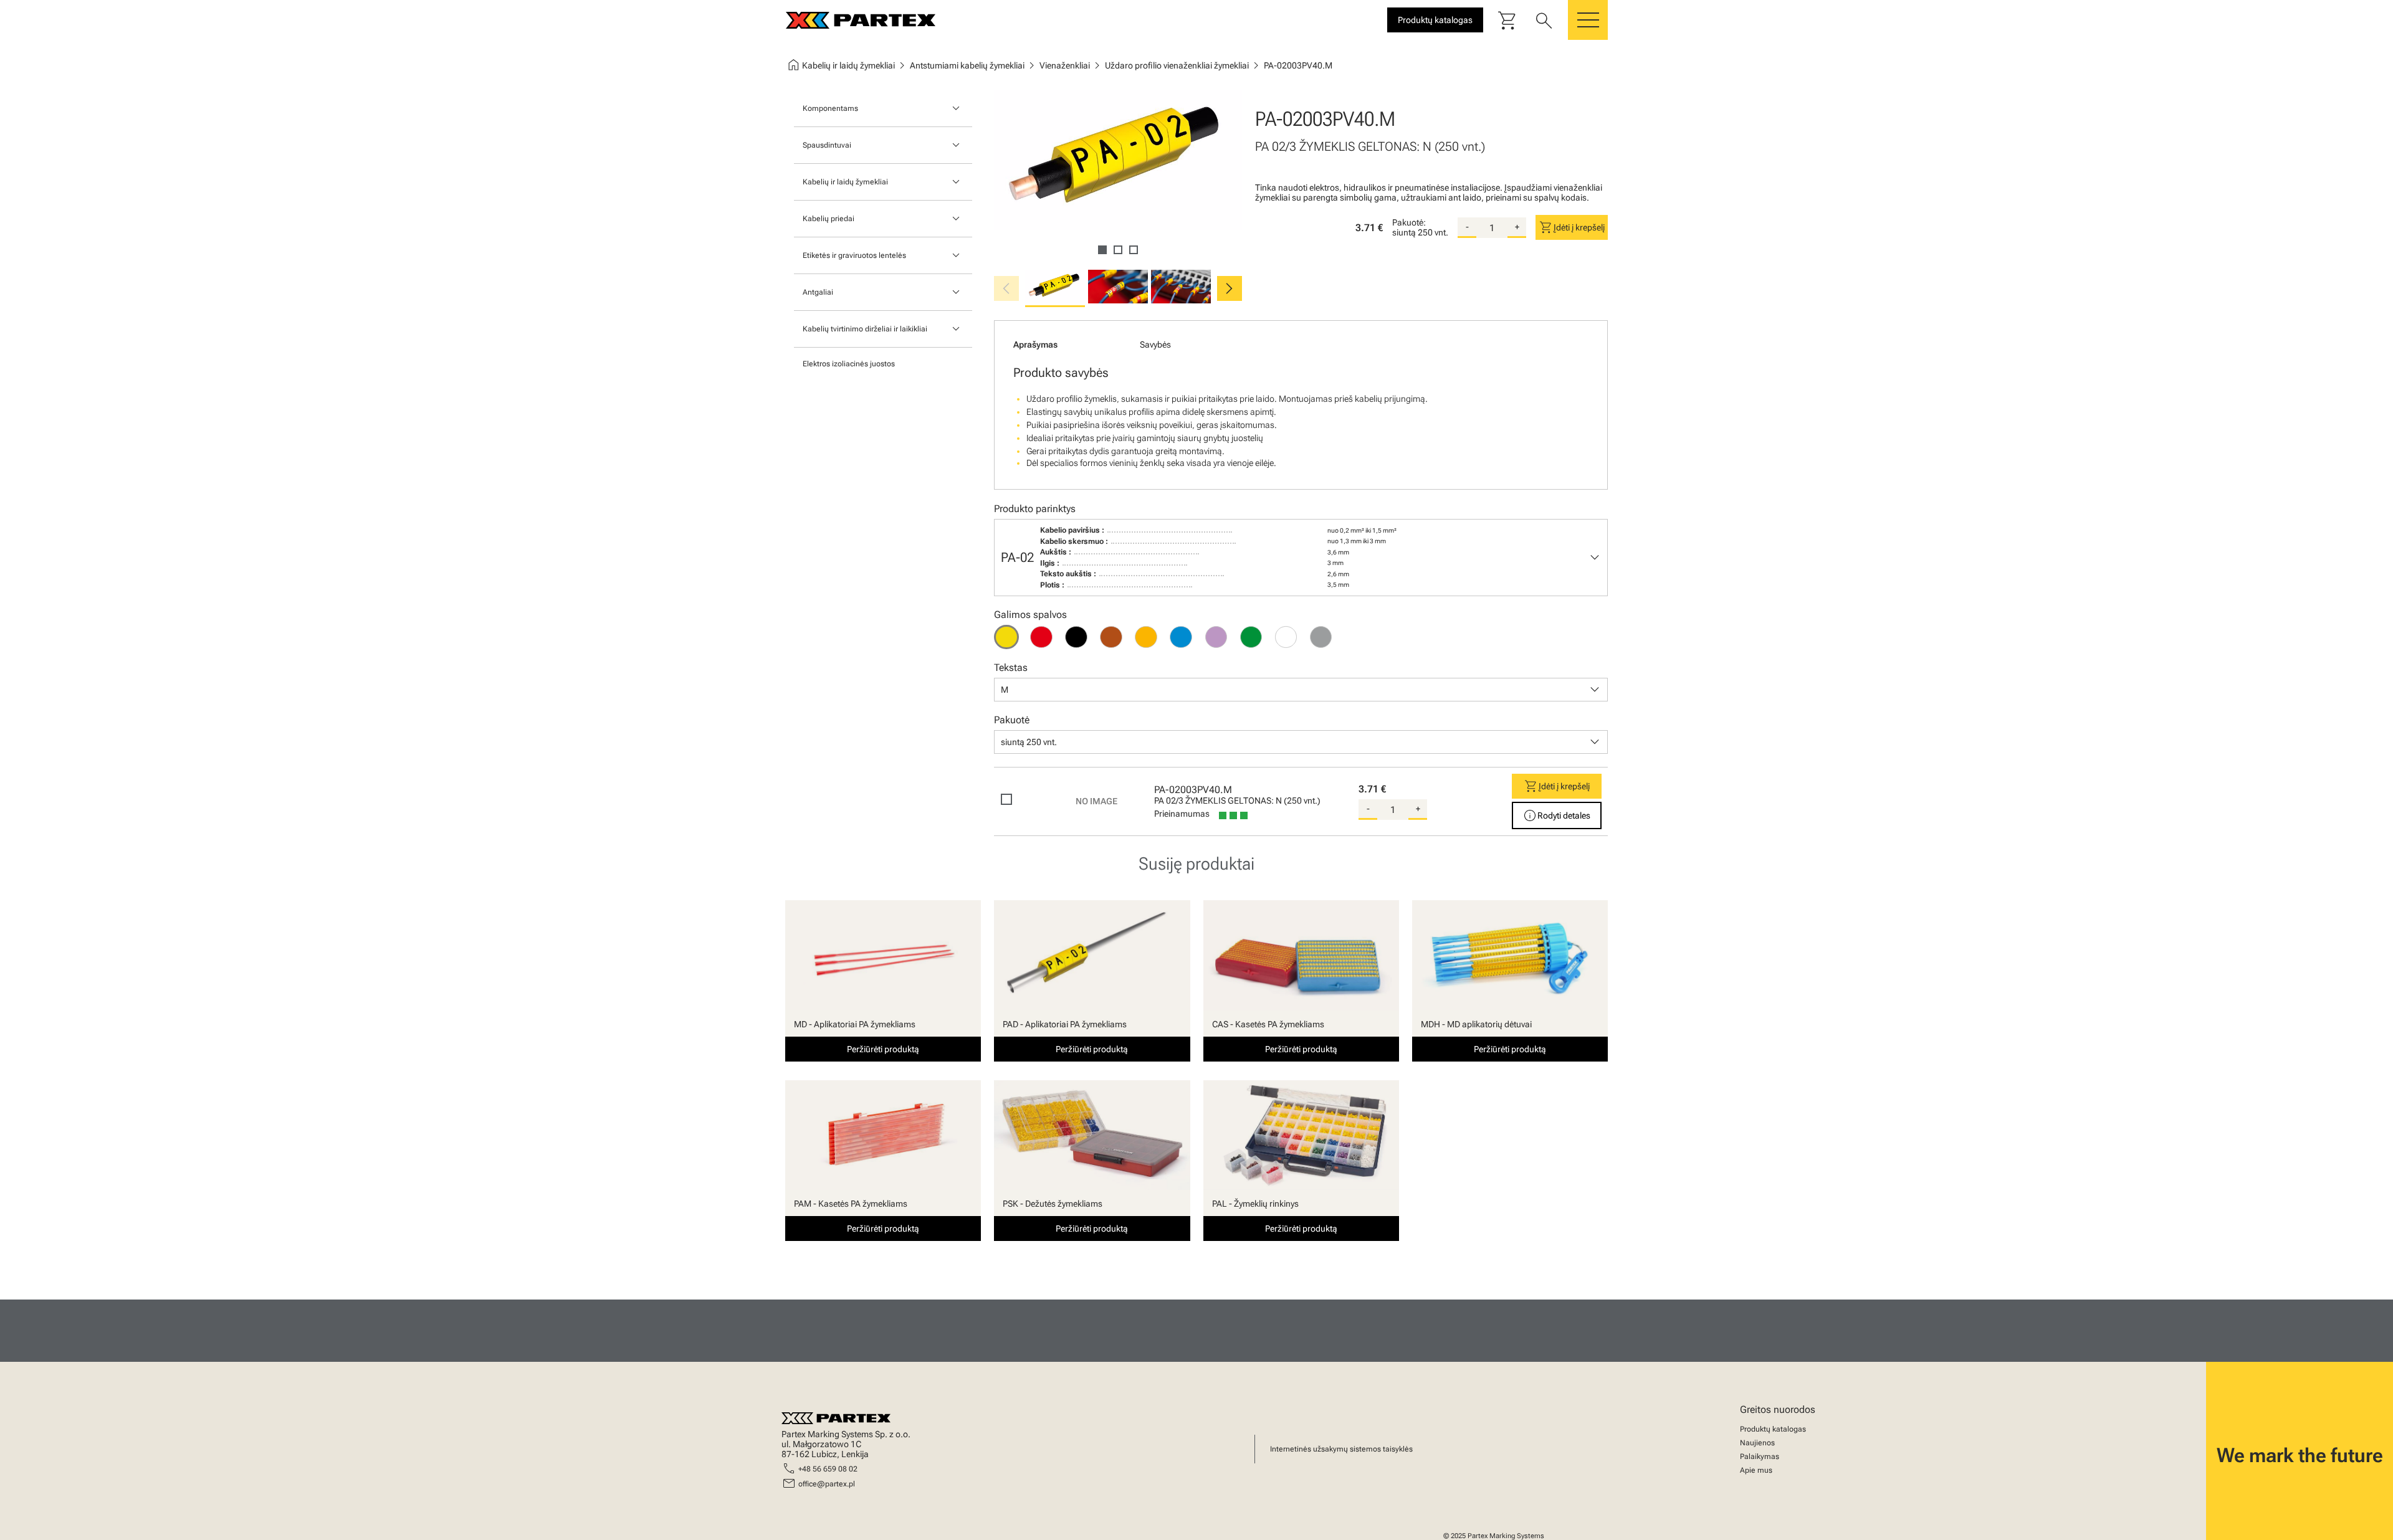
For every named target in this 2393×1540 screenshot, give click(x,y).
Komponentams (830, 108)
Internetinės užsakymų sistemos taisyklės (1341, 1449)
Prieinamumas (1182, 814)
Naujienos (1757, 1443)
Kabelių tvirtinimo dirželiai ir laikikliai (865, 329)
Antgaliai (818, 292)
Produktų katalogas (1773, 1429)
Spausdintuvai (827, 145)
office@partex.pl (827, 1484)
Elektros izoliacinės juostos (849, 364)
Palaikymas (1760, 1457)
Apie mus (1756, 1470)
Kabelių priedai (829, 219)
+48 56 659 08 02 (828, 1469)
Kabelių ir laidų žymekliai (845, 182)
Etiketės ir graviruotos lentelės (854, 255)
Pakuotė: (1409, 222)
